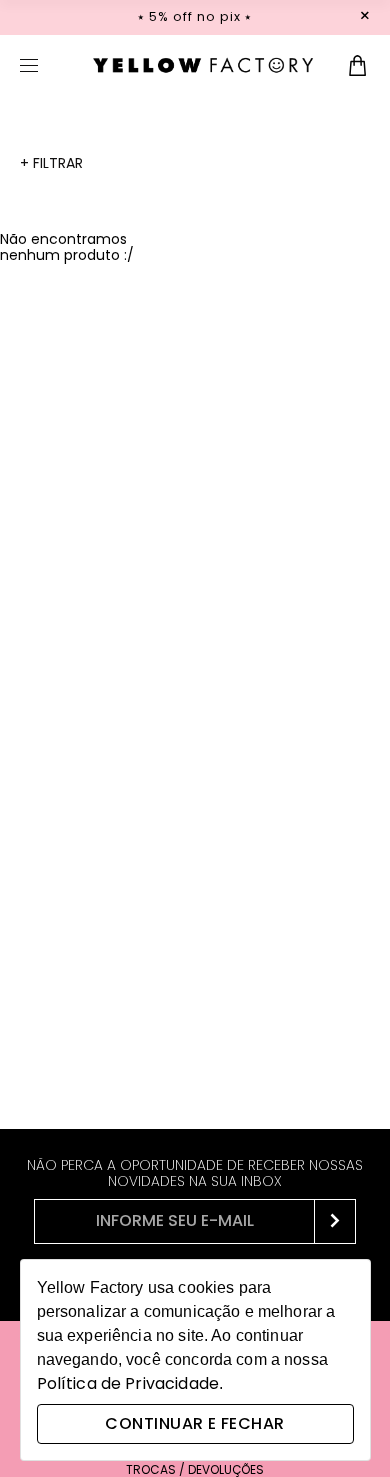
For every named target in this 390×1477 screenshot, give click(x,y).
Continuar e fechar (194, 1423)
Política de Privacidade (128, 1383)
